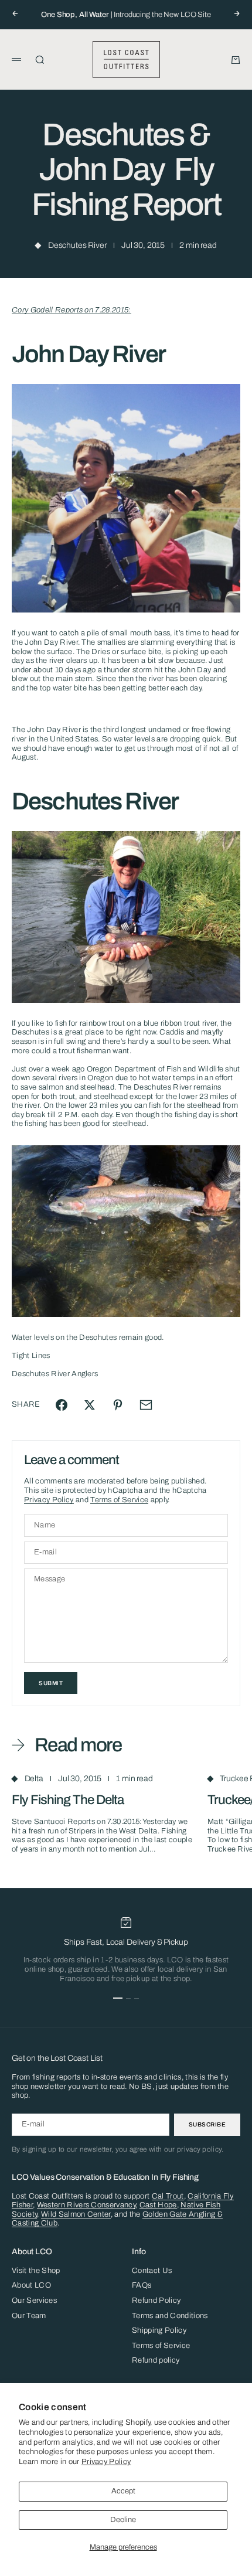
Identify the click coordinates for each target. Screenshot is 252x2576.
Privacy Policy (106, 2462)
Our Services (34, 2301)
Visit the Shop (36, 2271)
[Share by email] (146, 1405)
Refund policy (156, 2360)
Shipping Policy (159, 2330)
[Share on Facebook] (62, 1405)
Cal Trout (168, 2196)
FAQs (142, 2285)
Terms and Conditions (170, 2316)
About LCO (31, 2285)
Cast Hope (158, 2205)
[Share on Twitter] (90, 1405)
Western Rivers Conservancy (86, 2205)
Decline (123, 2520)
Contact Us (152, 2271)
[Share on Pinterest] (118, 1405)
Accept (123, 2491)
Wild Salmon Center (76, 2214)
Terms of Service (119, 1500)
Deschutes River (77, 245)
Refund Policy (156, 2301)
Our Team (29, 2316)
